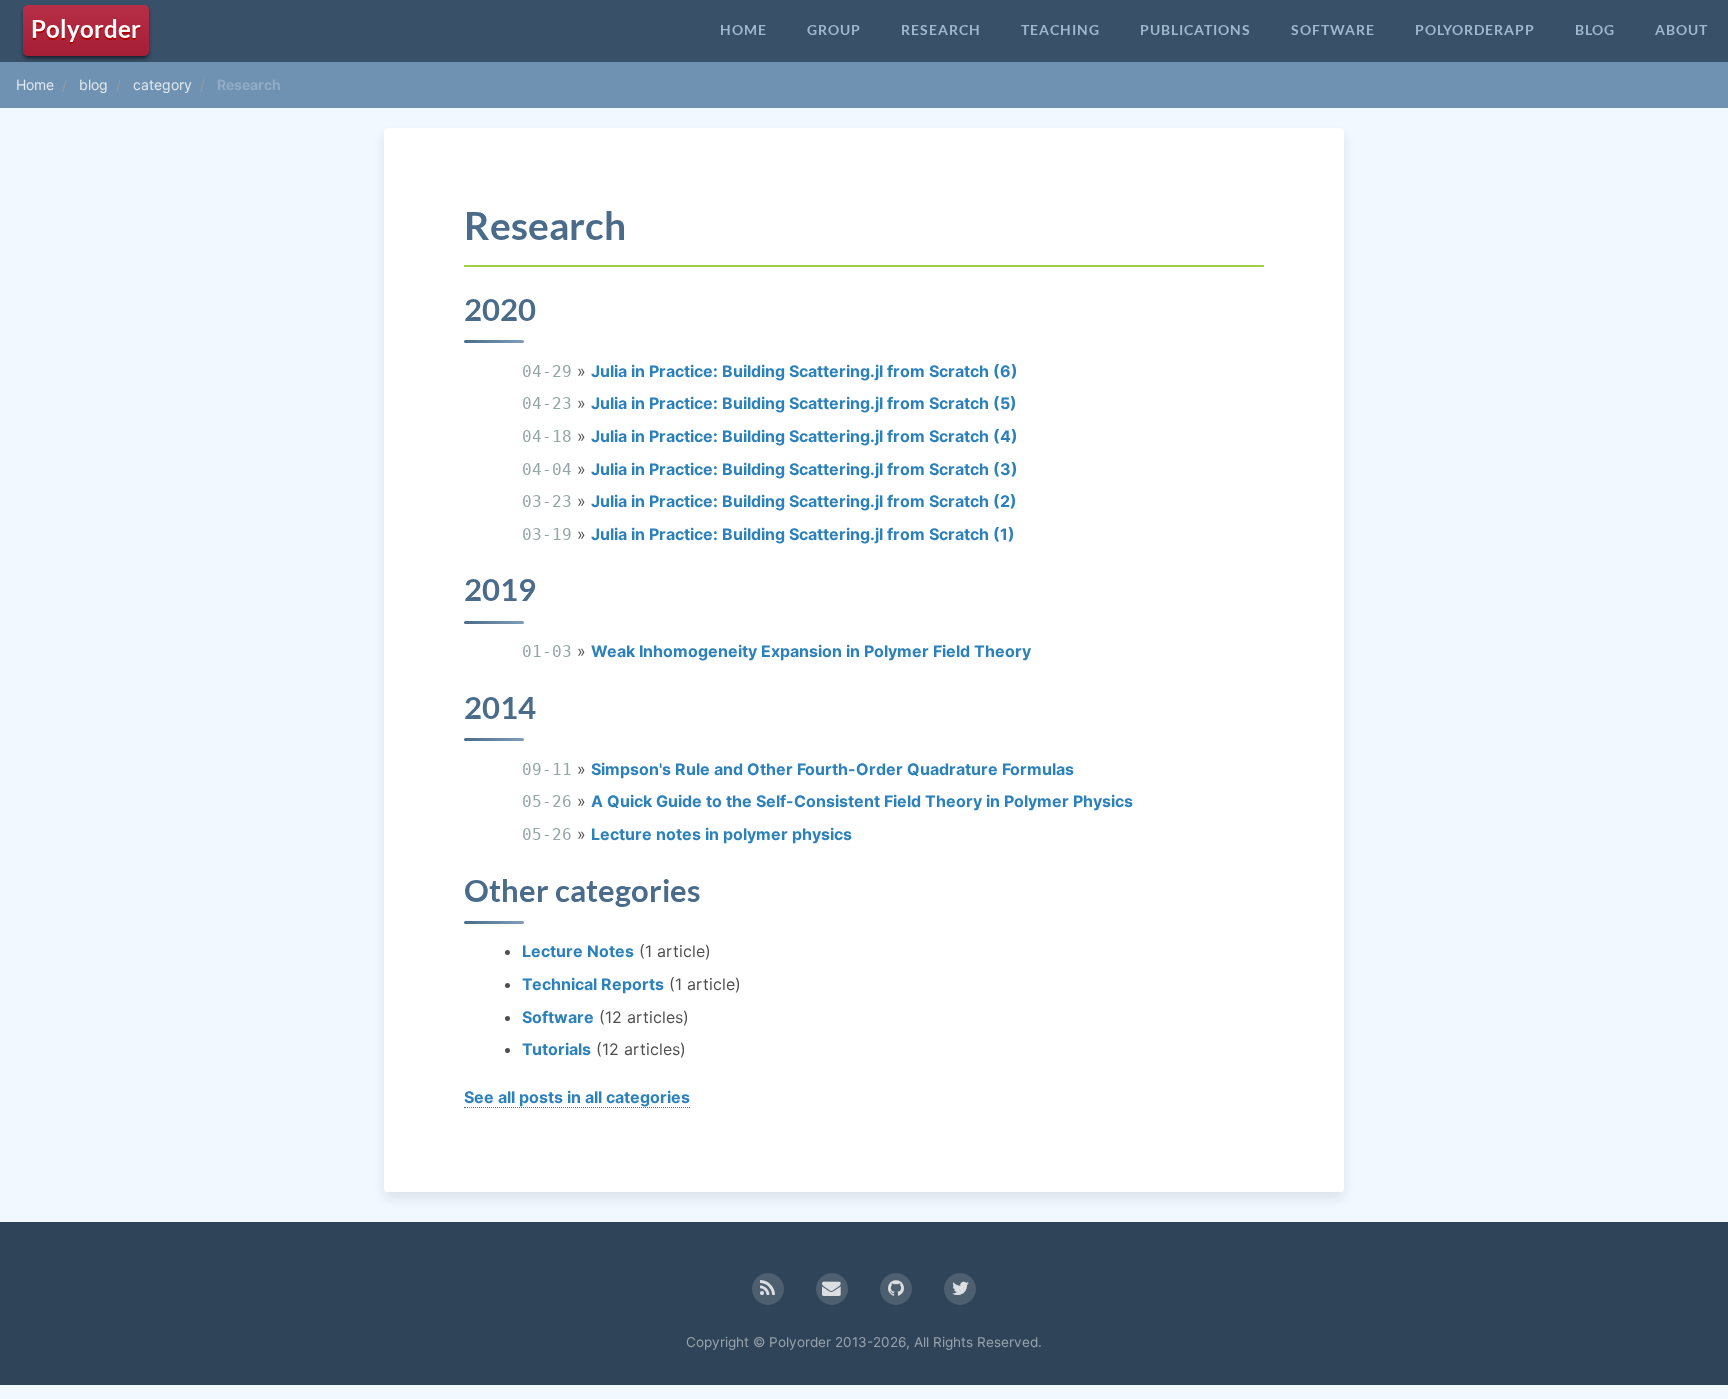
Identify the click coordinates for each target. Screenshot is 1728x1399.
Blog (1595, 29)
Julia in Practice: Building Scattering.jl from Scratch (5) (804, 403)
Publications (1195, 29)
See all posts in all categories (577, 1097)
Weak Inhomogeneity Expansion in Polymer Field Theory (811, 651)
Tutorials (556, 1049)
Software (1333, 29)
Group (834, 29)
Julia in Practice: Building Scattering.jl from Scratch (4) (804, 436)
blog (93, 84)
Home (743, 29)
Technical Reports (593, 984)
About (1681, 29)
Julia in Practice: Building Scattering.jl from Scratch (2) (804, 501)
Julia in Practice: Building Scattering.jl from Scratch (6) (804, 371)
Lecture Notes (578, 951)
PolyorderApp (1475, 29)
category (162, 84)
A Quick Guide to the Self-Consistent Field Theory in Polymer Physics (862, 801)
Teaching (1060, 29)
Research (941, 29)
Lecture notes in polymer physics (721, 834)
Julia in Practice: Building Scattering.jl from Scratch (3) (804, 469)
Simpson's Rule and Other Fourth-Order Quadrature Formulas (832, 769)
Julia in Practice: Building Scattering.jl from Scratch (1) (803, 534)
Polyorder (86, 28)
